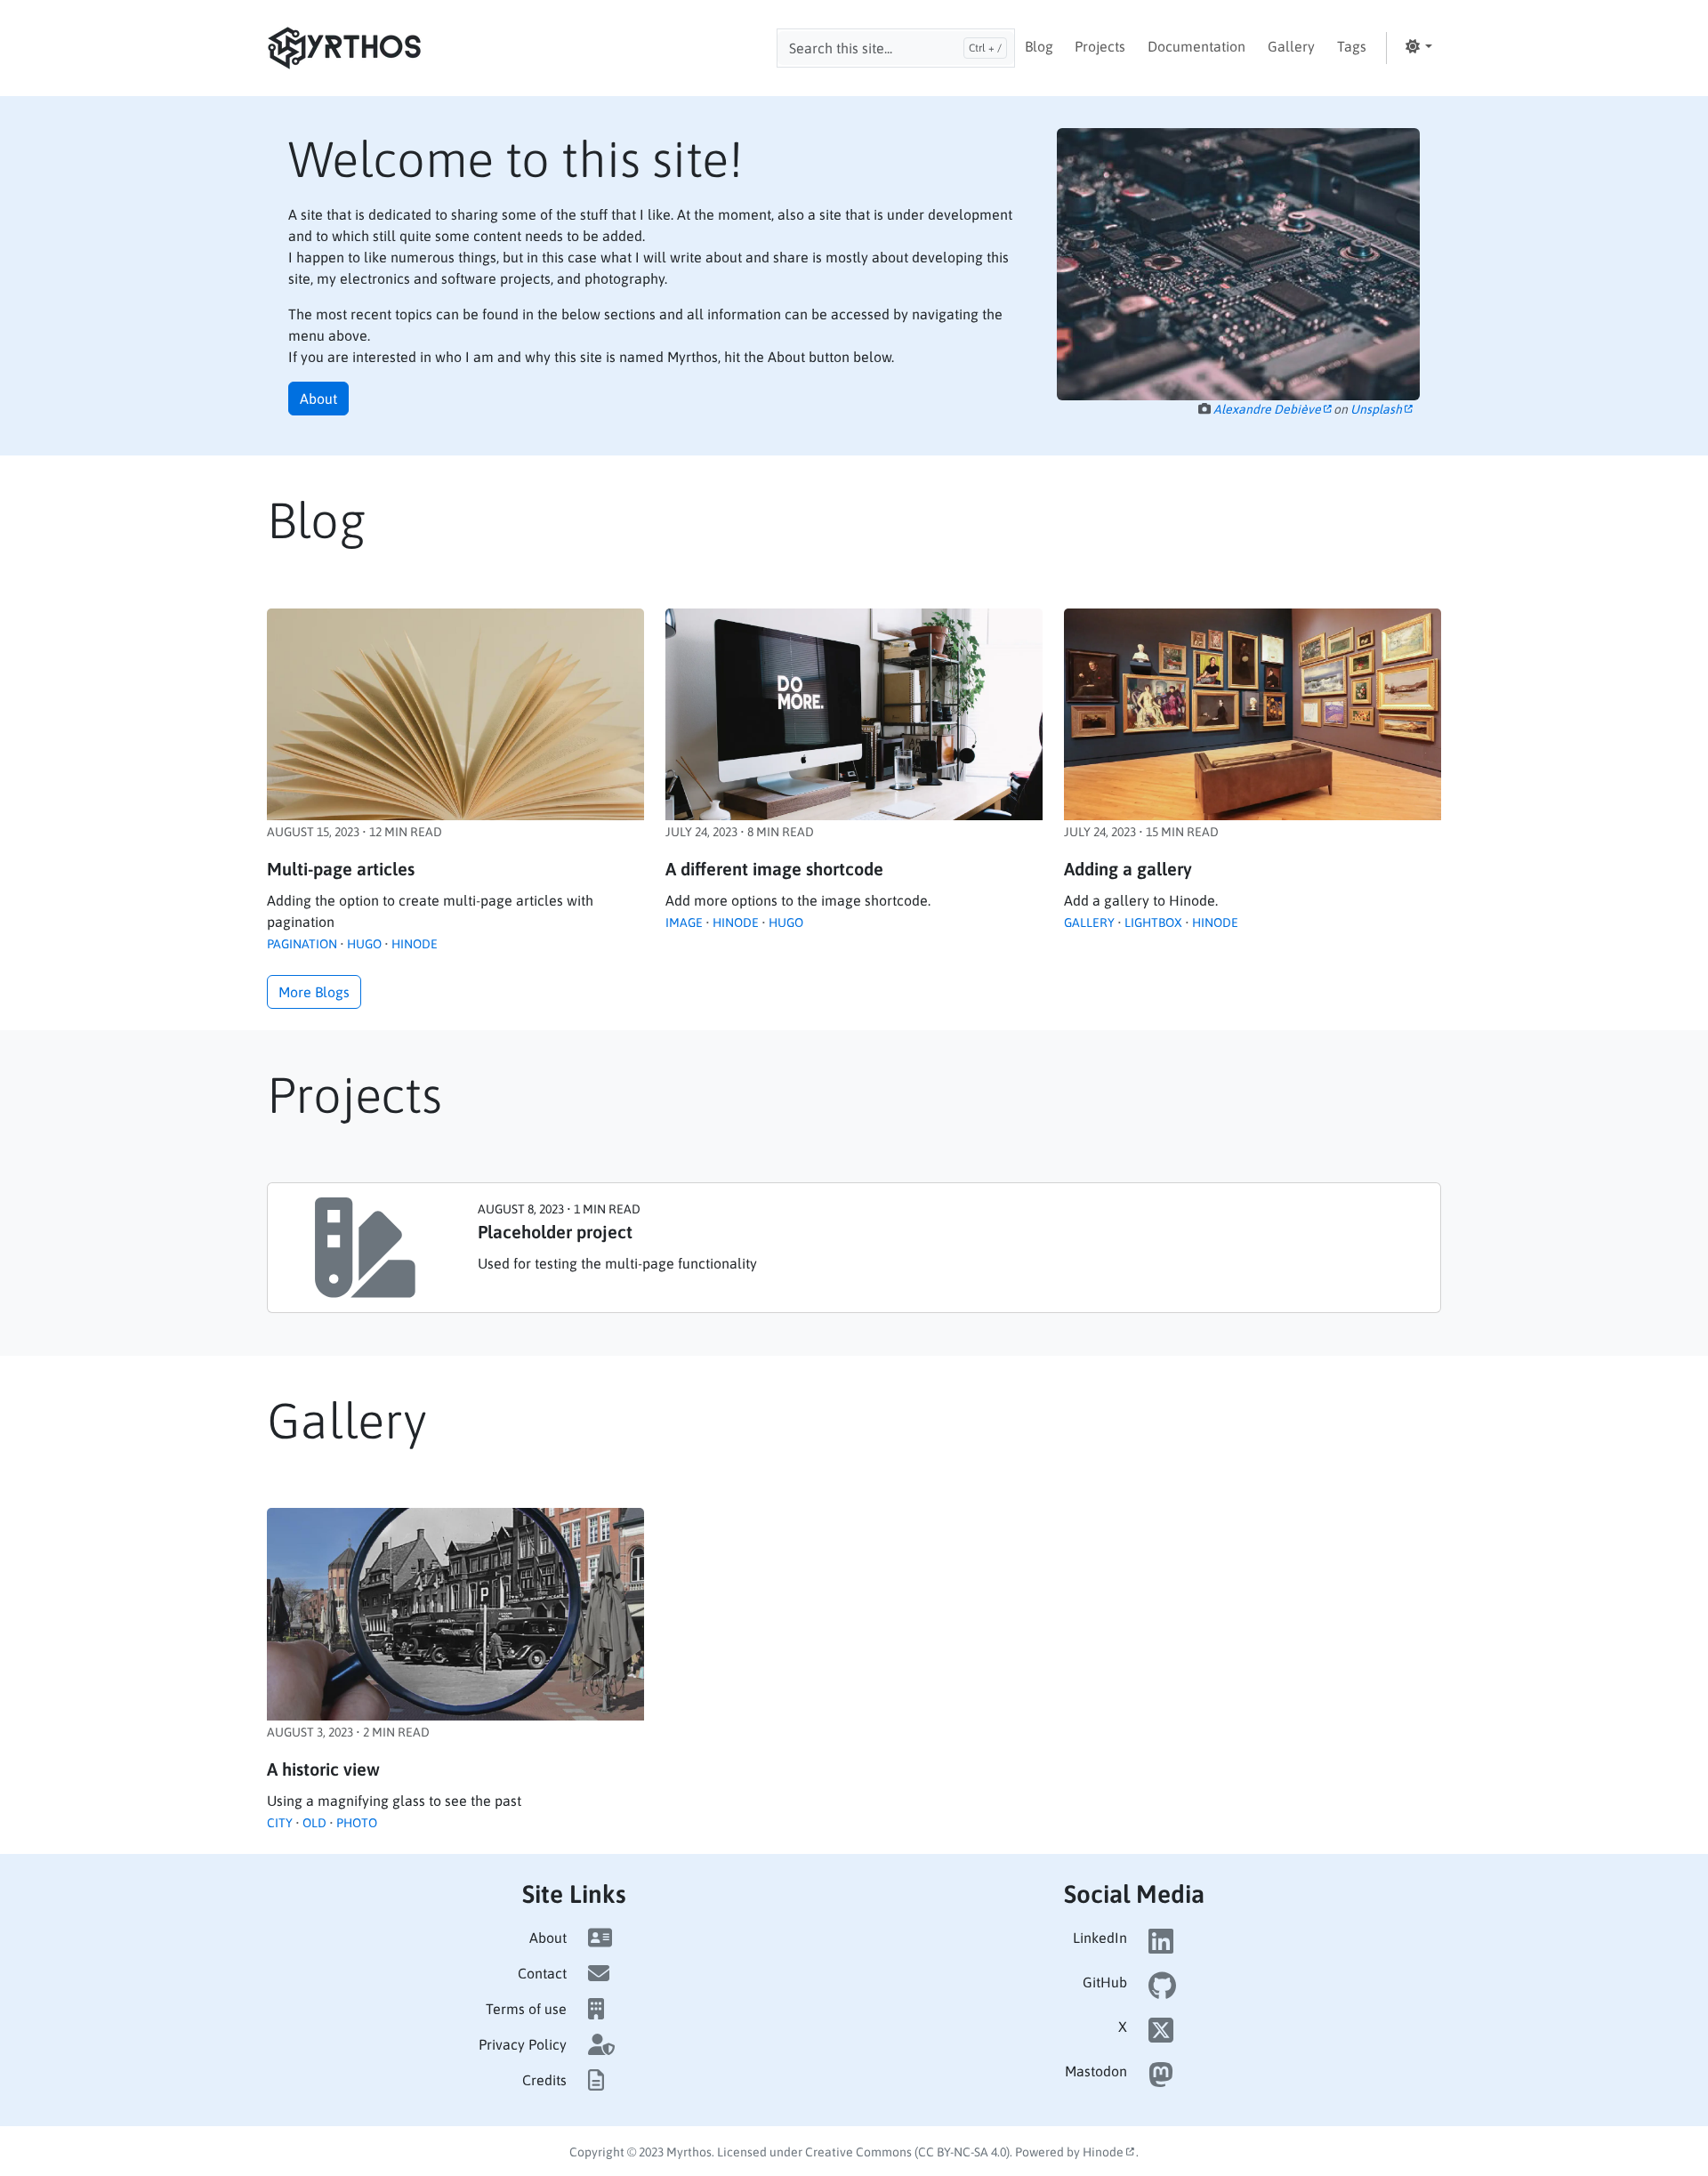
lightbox (1153, 923)
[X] (1161, 2035)
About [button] (318, 399)
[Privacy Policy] (601, 2044)
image (684, 923)
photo (357, 1823)
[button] (1418, 46)
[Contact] (599, 1973)
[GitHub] (1162, 1991)
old (314, 1823)
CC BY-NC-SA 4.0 (962, 2152)
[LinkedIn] (1161, 1946)
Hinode (415, 944)
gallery (1089, 923)
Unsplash (1378, 409)
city (280, 1823)
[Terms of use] (596, 2009)
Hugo (364, 944)
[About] (600, 1938)
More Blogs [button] (314, 992)
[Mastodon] (1161, 2080)
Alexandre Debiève (1269, 409)
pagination (302, 944)
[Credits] (596, 2080)
